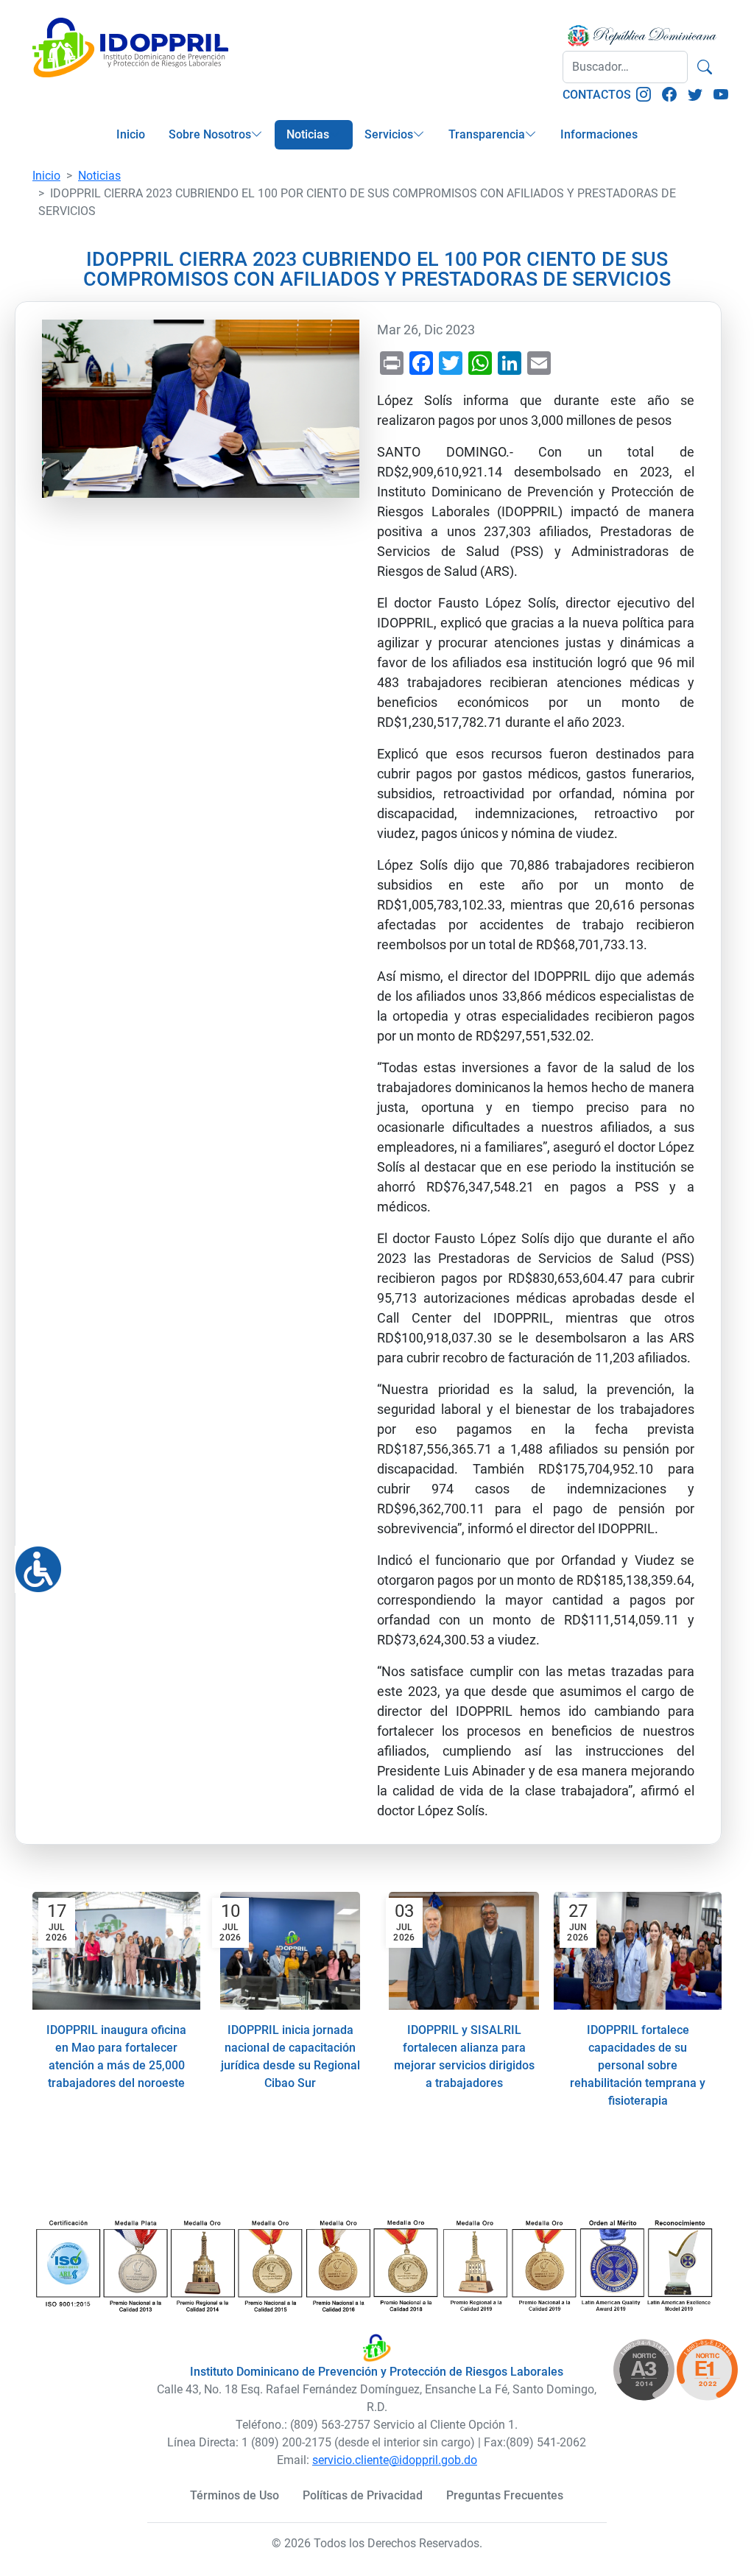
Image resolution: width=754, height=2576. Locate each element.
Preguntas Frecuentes (505, 2495)
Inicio (131, 134)
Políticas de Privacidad (363, 2495)
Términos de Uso (235, 2495)
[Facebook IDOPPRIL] (669, 95)
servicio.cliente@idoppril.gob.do (395, 2460)
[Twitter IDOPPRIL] (695, 95)
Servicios (389, 134)
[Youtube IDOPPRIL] (721, 95)
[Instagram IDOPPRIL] (644, 95)
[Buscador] (705, 67)
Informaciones (599, 134)
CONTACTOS (597, 95)
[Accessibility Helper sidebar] (32, 1563)
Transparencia (487, 134)
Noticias (308, 134)
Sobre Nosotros (210, 134)
